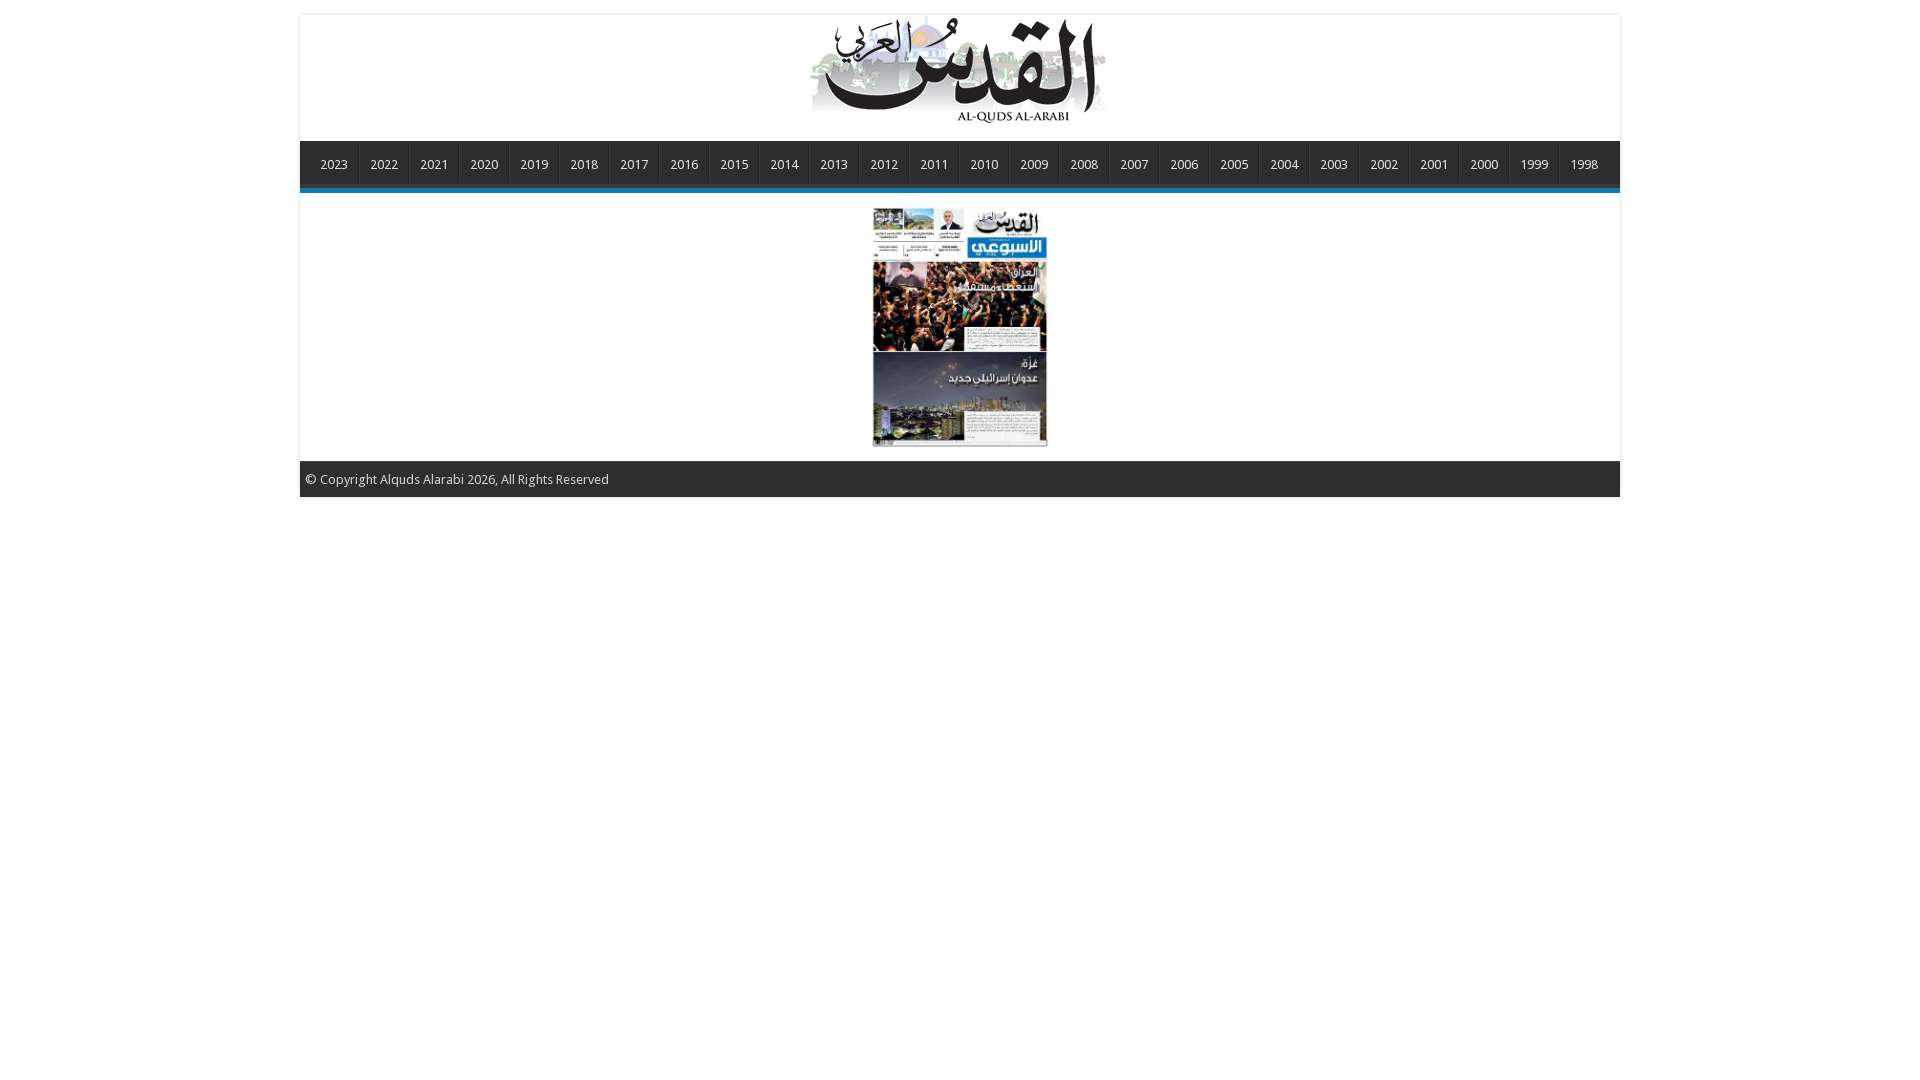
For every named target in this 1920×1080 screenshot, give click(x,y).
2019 (534, 164)
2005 (1234, 164)
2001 (1434, 164)
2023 (334, 164)
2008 (1084, 164)
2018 (584, 164)
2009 (1034, 164)
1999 (1534, 164)
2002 (1384, 164)
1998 (1584, 164)
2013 (834, 164)
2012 (884, 164)
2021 (434, 164)
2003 (1334, 164)
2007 (1134, 164)
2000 (1484, 164)
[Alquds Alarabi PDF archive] (960, 69)
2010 (984, 164)
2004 (1284, 164)
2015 (734, 164)
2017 (634, 164)
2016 (684, 164)
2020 (484, 164)
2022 (384, 164)
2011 (934, 164)
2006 (1184, 164)
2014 (784, 164)
